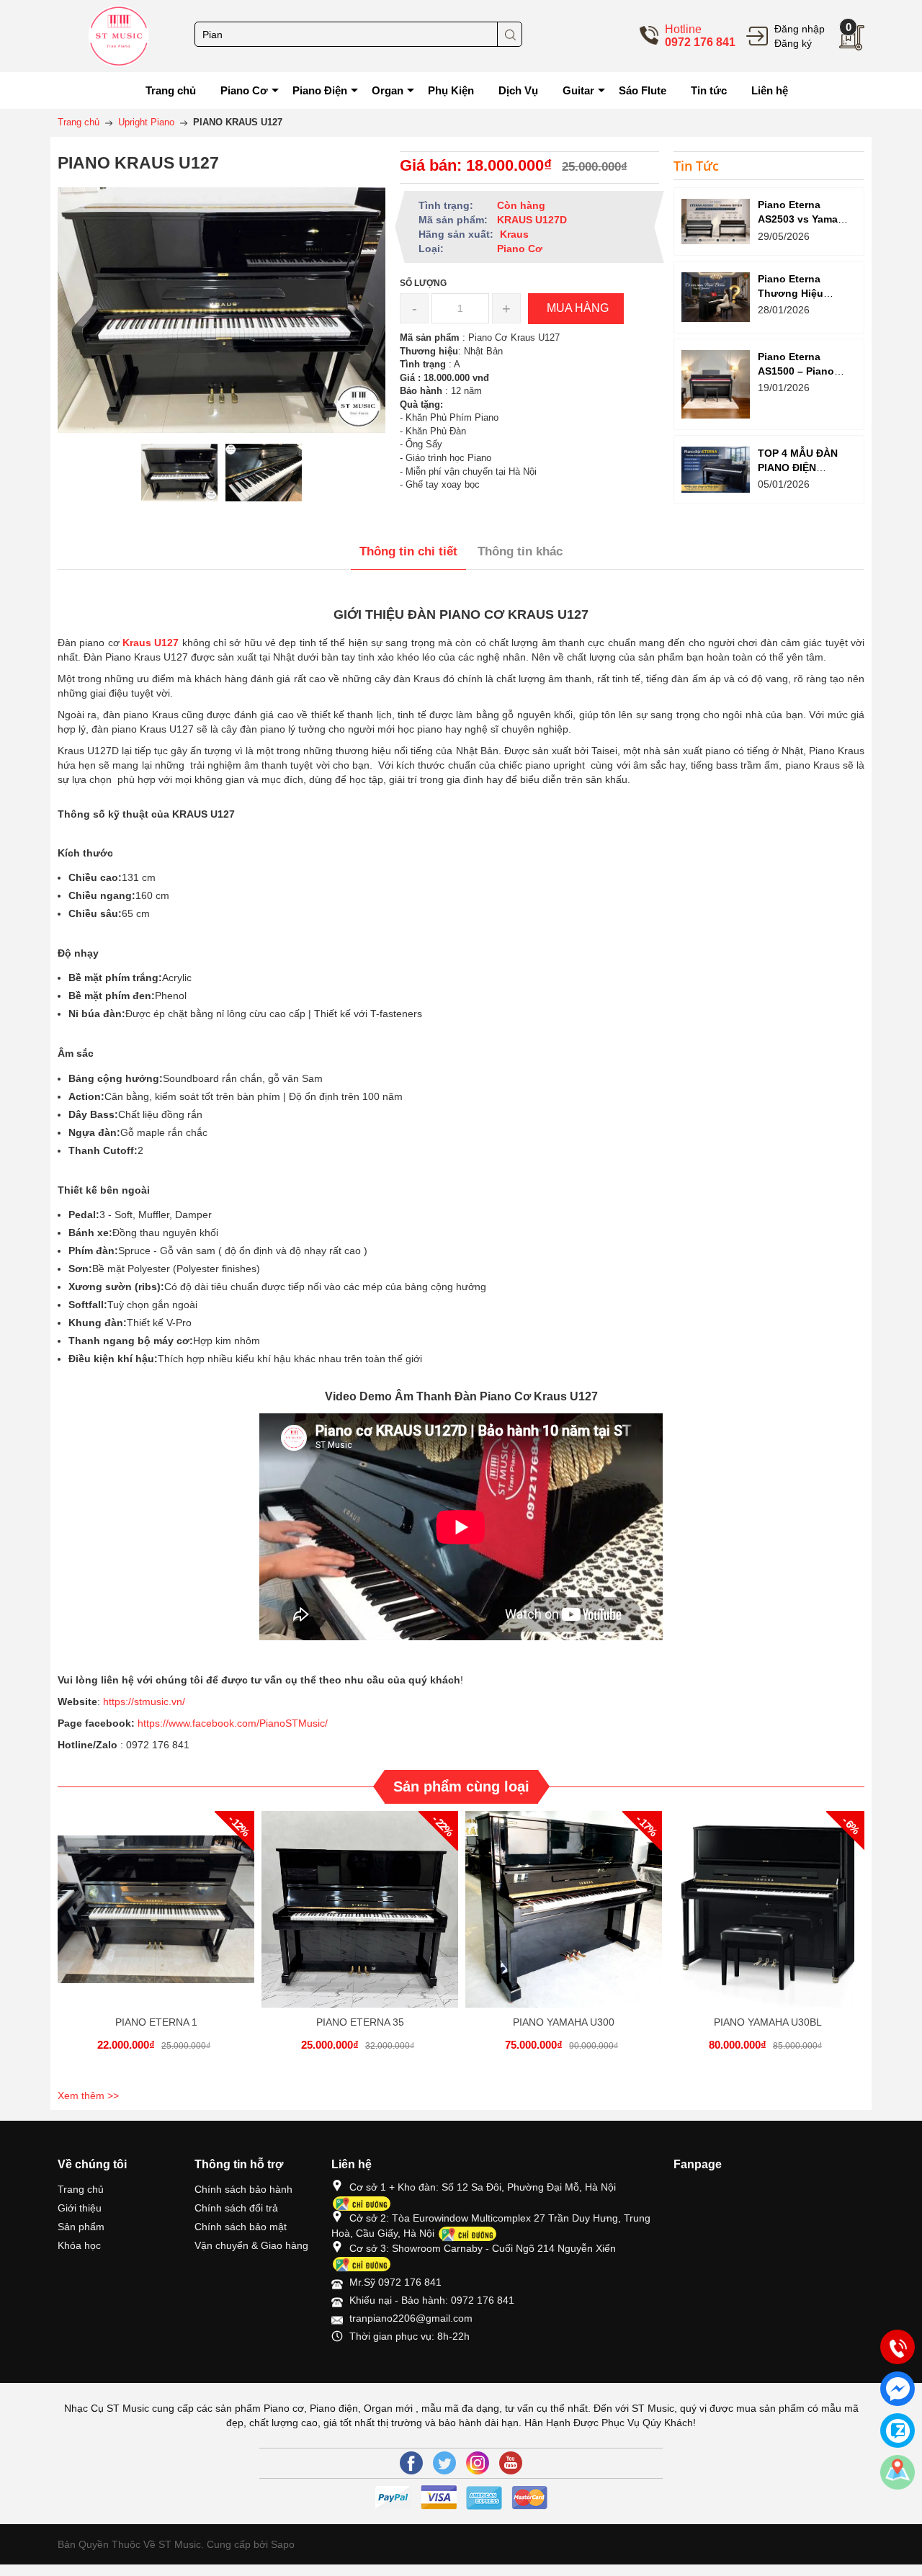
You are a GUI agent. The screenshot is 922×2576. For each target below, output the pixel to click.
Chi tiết (154, 1922)
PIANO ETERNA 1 (156, 2022)
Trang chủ (81, 2189)
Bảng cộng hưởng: (116, 1078)
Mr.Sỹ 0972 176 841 (395, 2282)
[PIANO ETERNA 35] (360, 1909)
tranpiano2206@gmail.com (411, 2318)
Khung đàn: (98, 1323)
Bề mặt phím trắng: (115, 978)
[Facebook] (411, 2463)
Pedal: (84, 1215)
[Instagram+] (478, 2463)
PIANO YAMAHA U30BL (768, 2022)
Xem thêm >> (88, 2096)
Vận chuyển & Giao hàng (251, 2245)
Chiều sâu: (95, 913)
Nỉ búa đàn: (97, 1014)
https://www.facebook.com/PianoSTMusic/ (233, 1723)
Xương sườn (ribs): (116, 1287)
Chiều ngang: (102, 895)
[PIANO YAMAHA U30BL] (767, 1909)
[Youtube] (511, 2463)
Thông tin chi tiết (408, 551)
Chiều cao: (95, 877)
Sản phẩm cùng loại (461, 1786)
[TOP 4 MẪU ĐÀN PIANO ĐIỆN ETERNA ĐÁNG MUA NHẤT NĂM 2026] (716, 469)
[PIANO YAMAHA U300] (564, 1909)
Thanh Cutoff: (103, 1150)
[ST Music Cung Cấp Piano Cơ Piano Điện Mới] (119, 35)
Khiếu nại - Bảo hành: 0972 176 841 (432, 2300)
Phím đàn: (93, 1251)
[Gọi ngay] (898, 2348)
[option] (180, 473)
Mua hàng (158, 1922)
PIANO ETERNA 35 (360, 2022)
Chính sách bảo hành (243, 2189)
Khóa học (79, 2245)
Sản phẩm (81, 2227)
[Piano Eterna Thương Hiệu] (716, 297)
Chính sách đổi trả (236, 2208)
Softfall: (88, 1305)
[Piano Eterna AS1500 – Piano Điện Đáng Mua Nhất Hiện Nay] (716, 384)
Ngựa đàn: (94, 1132)
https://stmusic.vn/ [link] (144, 1701)
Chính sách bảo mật (241, 2227)
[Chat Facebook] (898, 2389)
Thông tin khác (520, 551)
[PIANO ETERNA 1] (156, 1909)
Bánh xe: (90, 1233)
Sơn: (80, 1269)
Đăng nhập (800, 29)
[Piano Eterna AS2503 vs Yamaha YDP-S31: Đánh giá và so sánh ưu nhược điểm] (716, 222)
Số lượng (423, 283)
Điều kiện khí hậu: (113, 1359)
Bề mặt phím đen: (112, 996)
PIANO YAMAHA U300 (564, 2022)
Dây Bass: (93, 1114)
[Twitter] (444, 2463)
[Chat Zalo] (898, 2430)
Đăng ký (793, 43)
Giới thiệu (80, 2208)
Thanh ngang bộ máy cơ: (131, 1341)
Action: (86, 1096)
